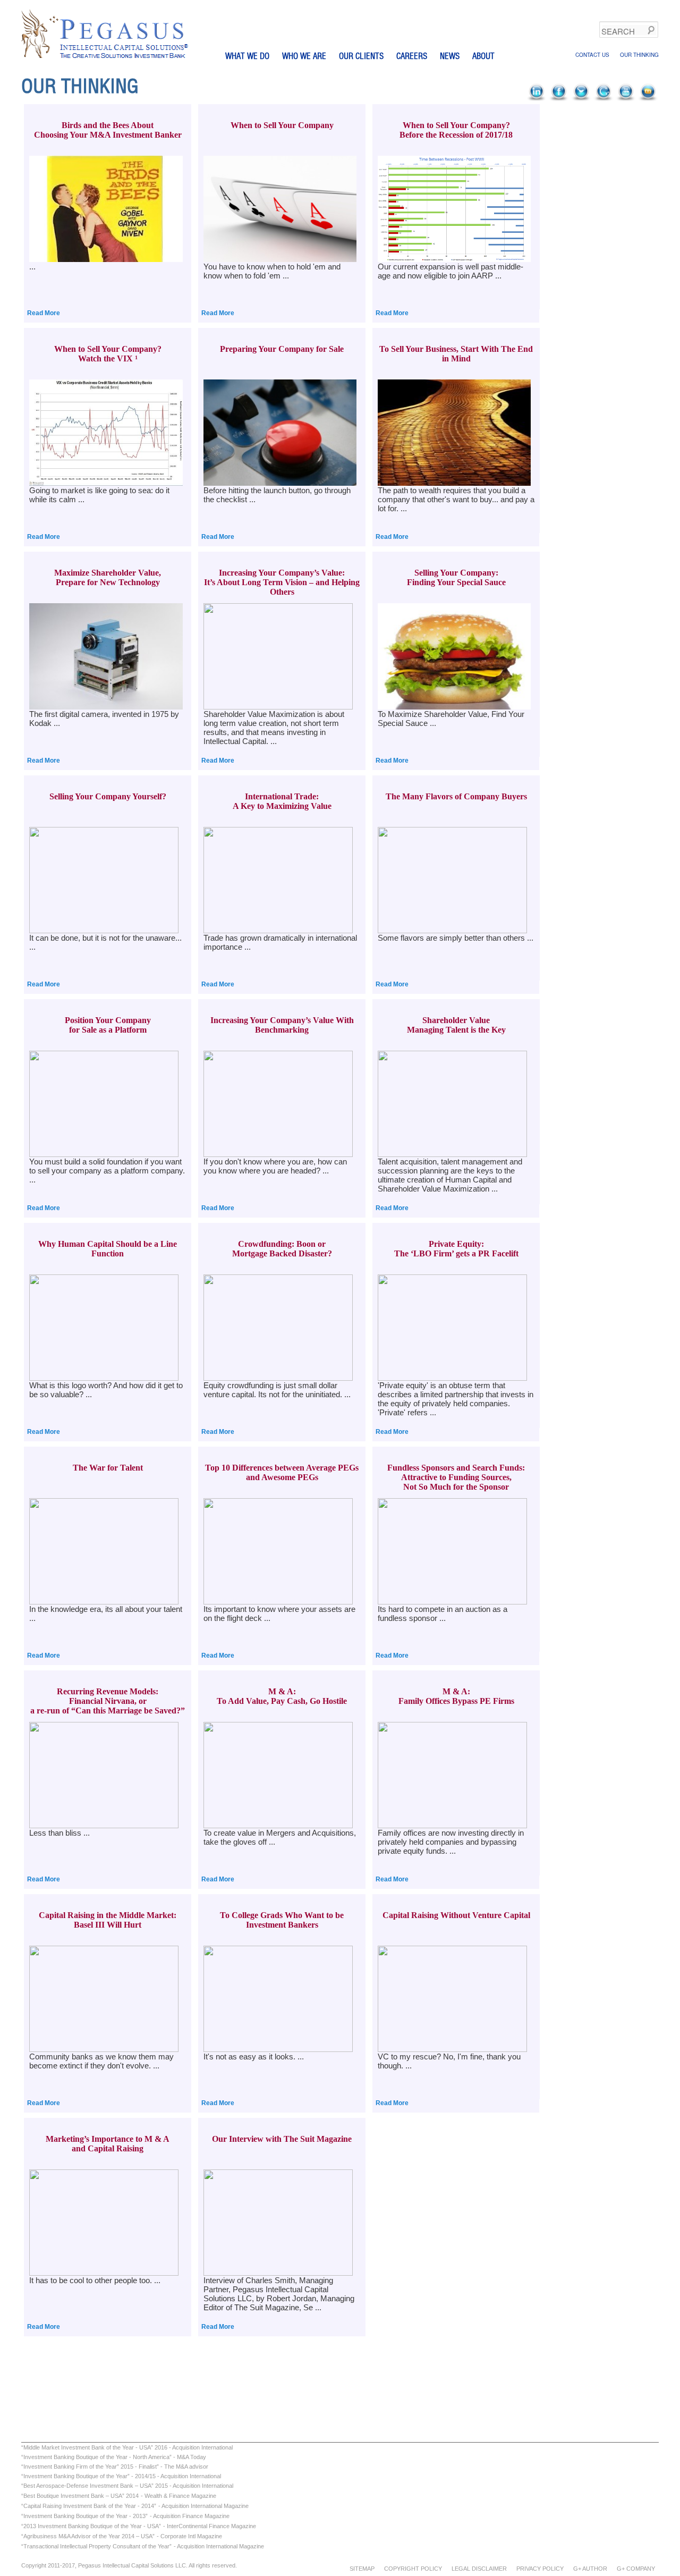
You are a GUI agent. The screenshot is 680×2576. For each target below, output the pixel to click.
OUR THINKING (639, 55)
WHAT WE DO (247, 56)
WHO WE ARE (304, 56)
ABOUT (483, 56)
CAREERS (412, 56)
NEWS (450, 56)
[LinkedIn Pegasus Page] (537, 99)
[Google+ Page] (604, 99)
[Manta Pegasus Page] (649, 99)
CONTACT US (592, 55)
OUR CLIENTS (361, 56)
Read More (44, 313)
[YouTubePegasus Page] (626, 99)
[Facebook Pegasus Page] (559, 99)
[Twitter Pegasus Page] (582, 99)
